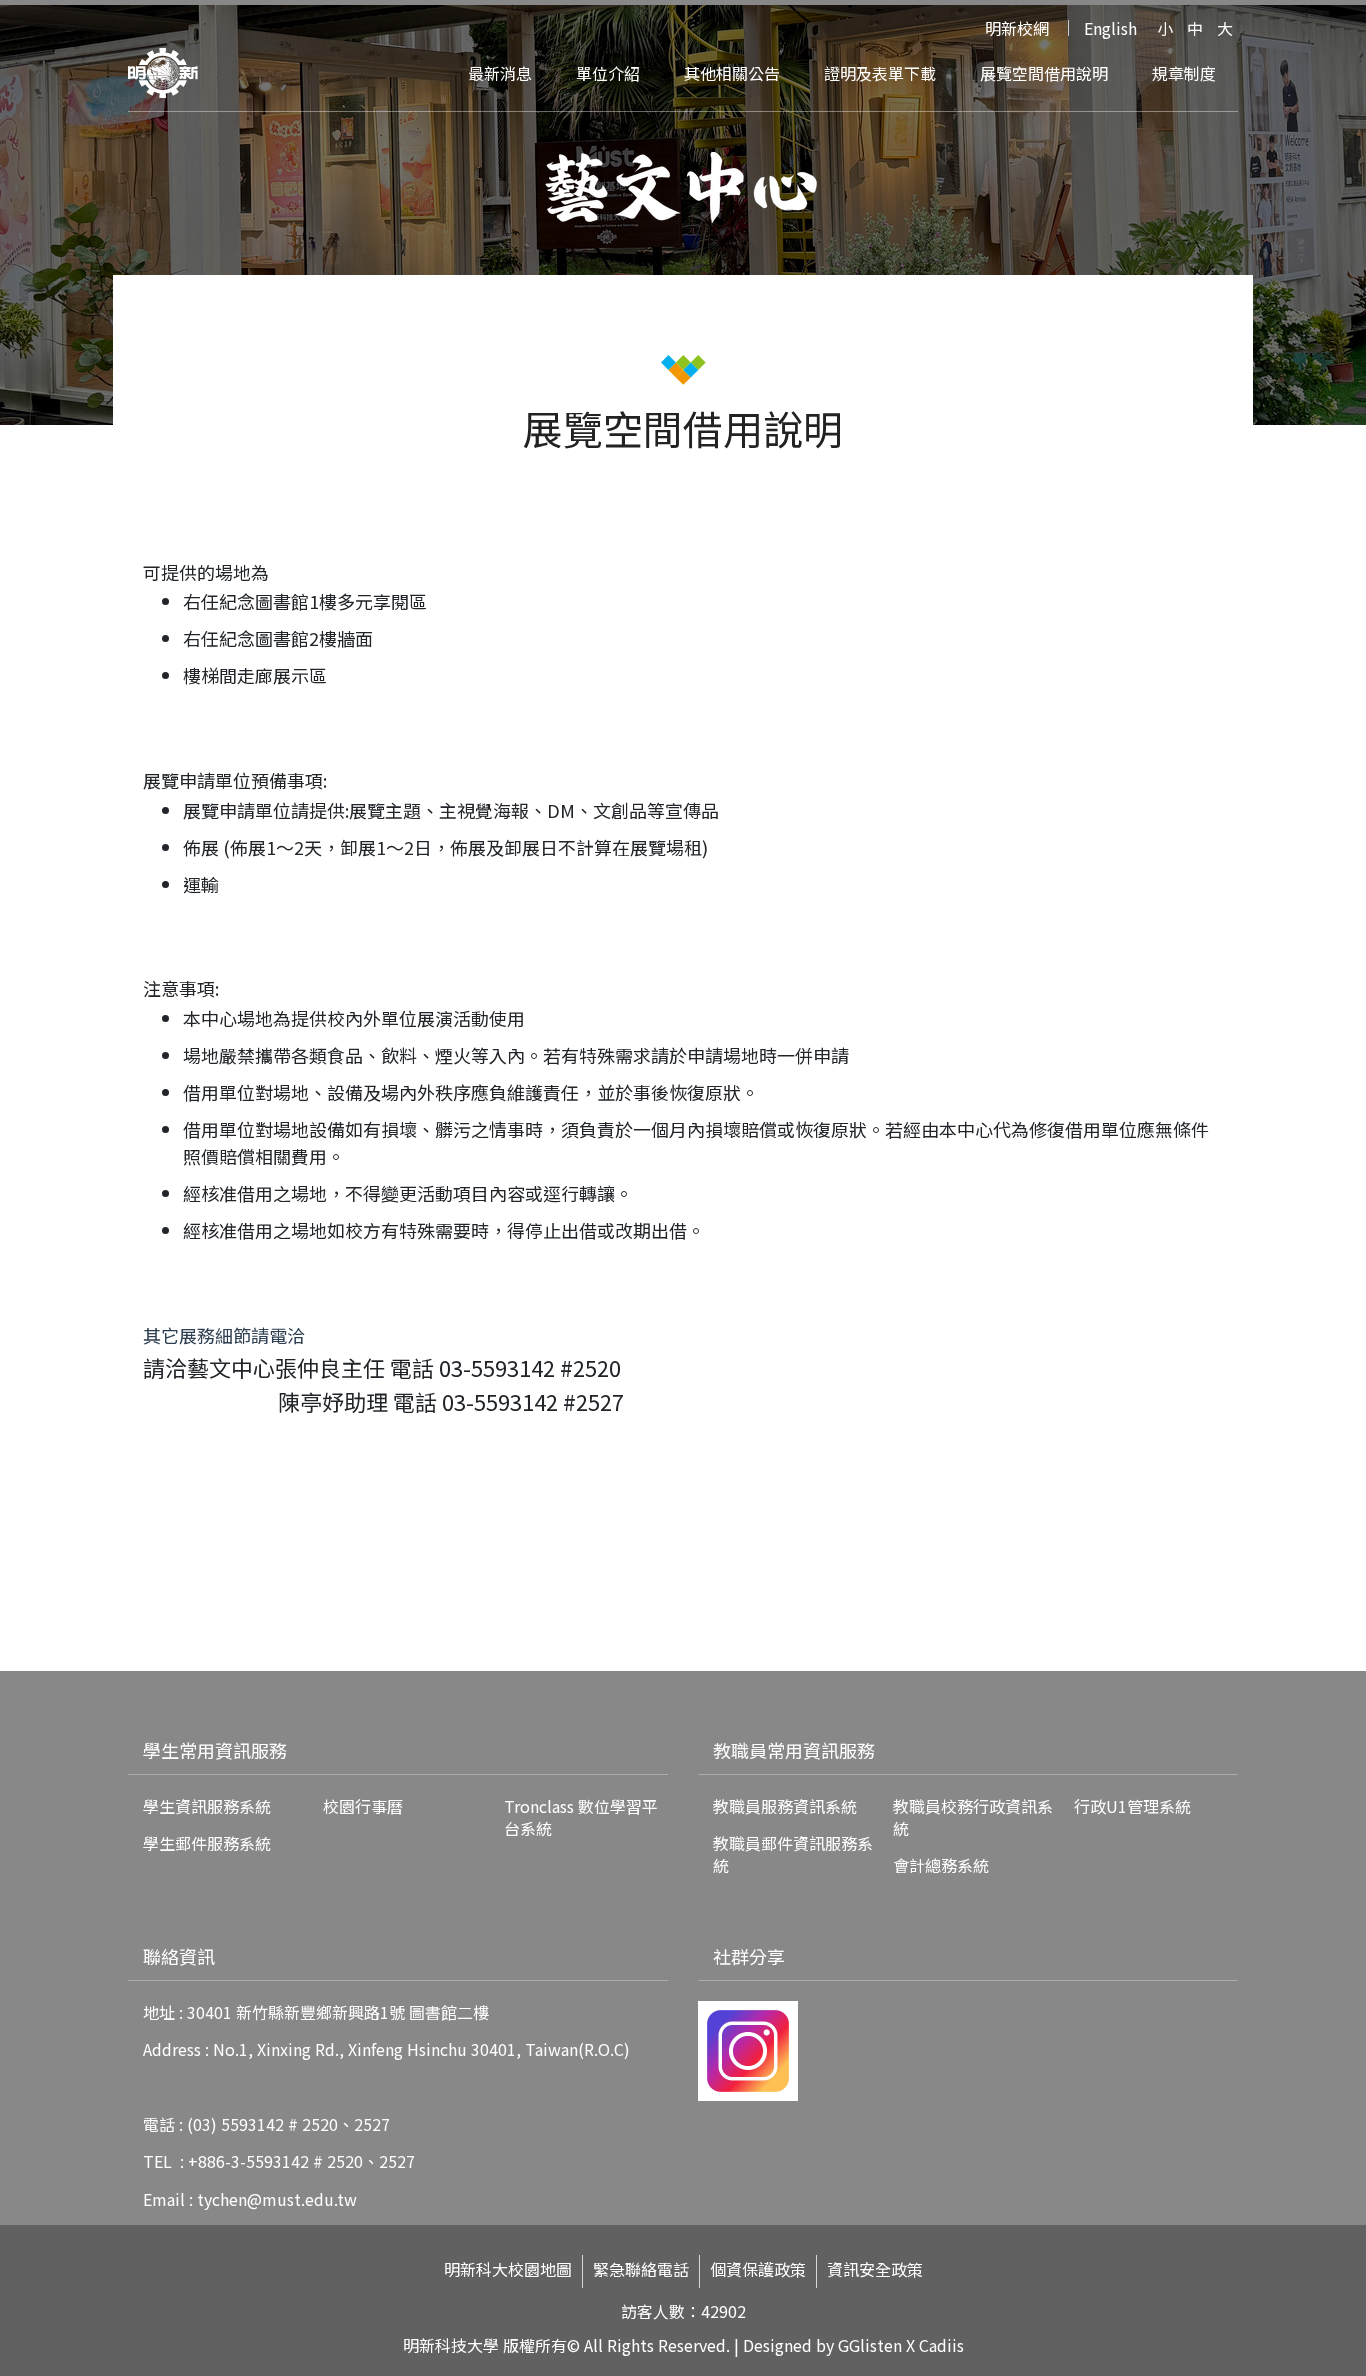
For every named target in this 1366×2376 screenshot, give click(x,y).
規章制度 (1184, 73)
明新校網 (1017, 28)
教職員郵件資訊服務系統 (793, 1854)
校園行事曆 (363, 1806)
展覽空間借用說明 (1044, 73)
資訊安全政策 (875, 2269)
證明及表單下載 (880, 73)
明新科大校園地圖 (508, 2269)
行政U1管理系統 (1132, 1806)
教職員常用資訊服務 (794, 1750)
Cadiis (941, 2345)
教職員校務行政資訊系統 (973, 1817)
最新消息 (500, 73)
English (1110, 28)
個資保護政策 (758, 2269)
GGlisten (870, 2345)
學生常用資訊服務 (215, 1750)
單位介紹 (608, 73)
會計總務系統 (941, 1865)
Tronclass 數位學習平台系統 (581, 1817)
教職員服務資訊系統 (785, 1806)
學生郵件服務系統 (207, 1843)
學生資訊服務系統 (207, 1806)
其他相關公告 (732, 73)
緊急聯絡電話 (641, 2269)
